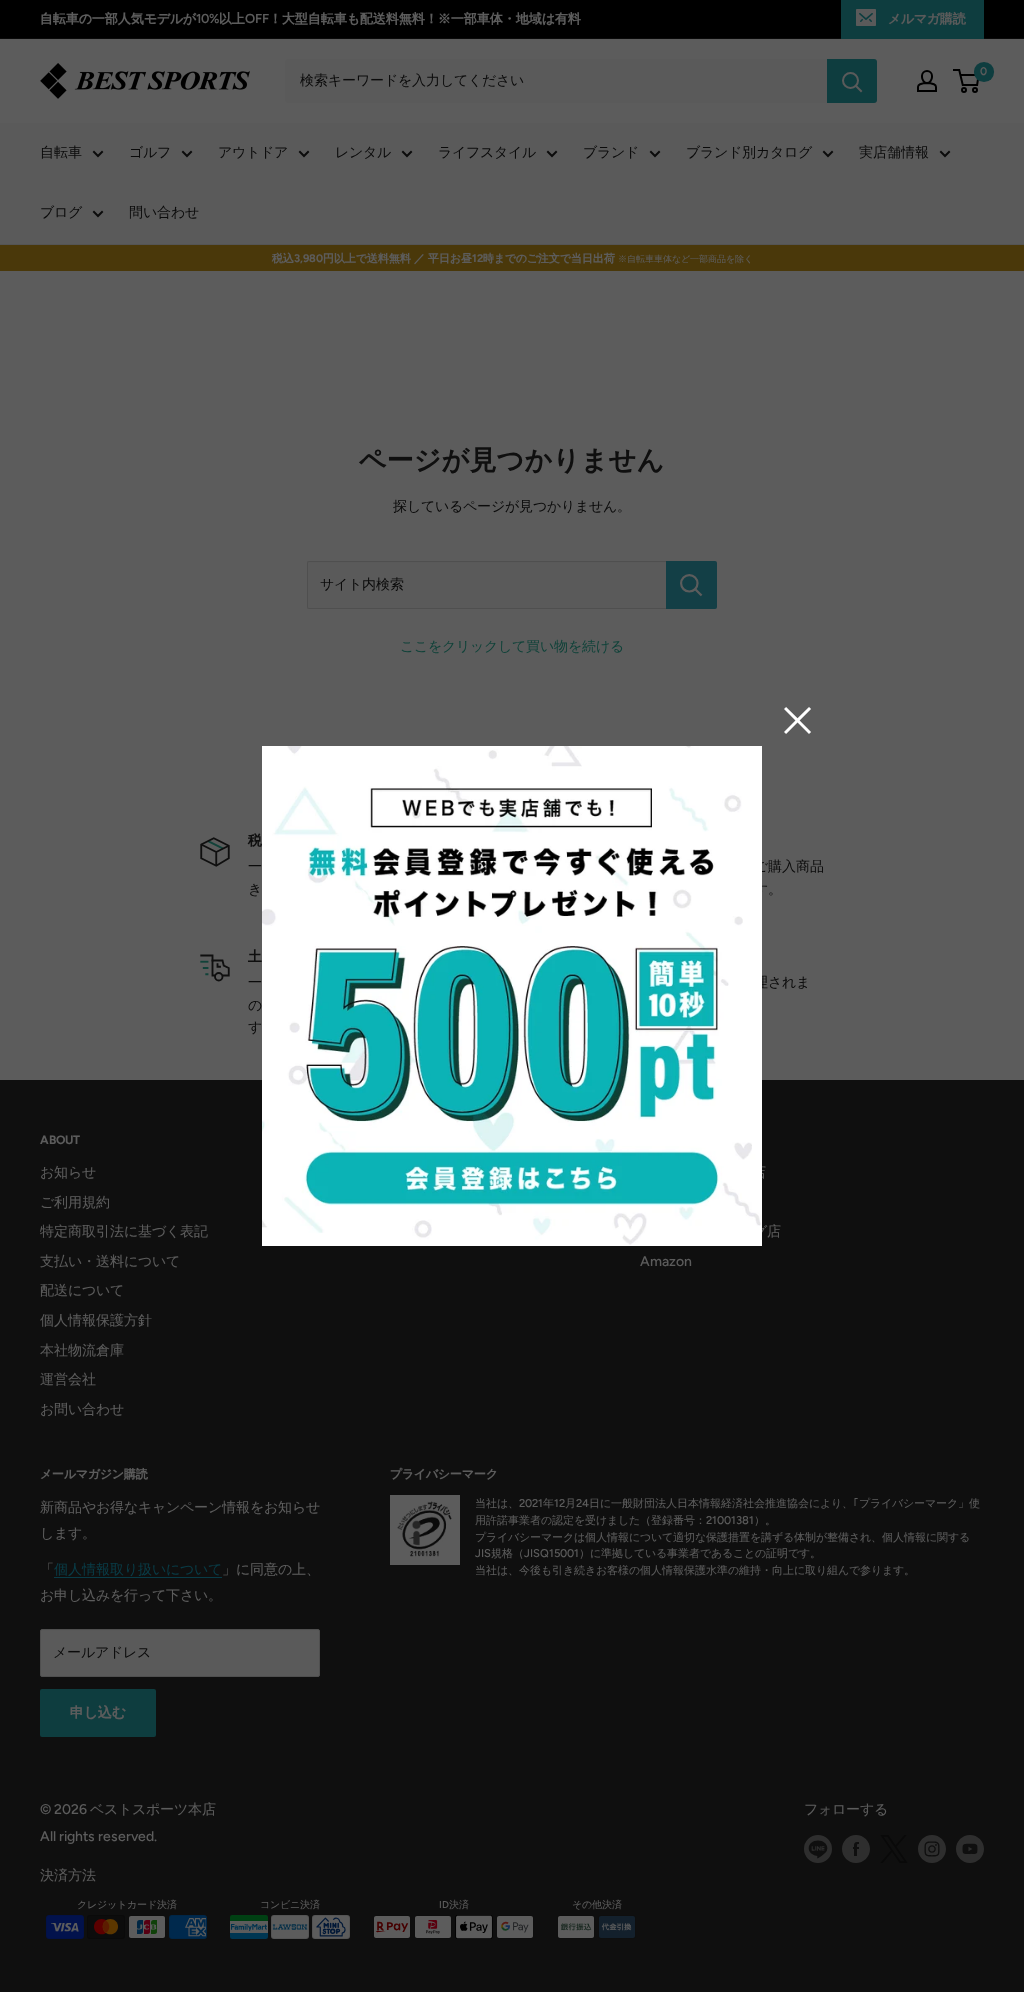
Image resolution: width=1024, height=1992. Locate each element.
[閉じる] (798, 720)
